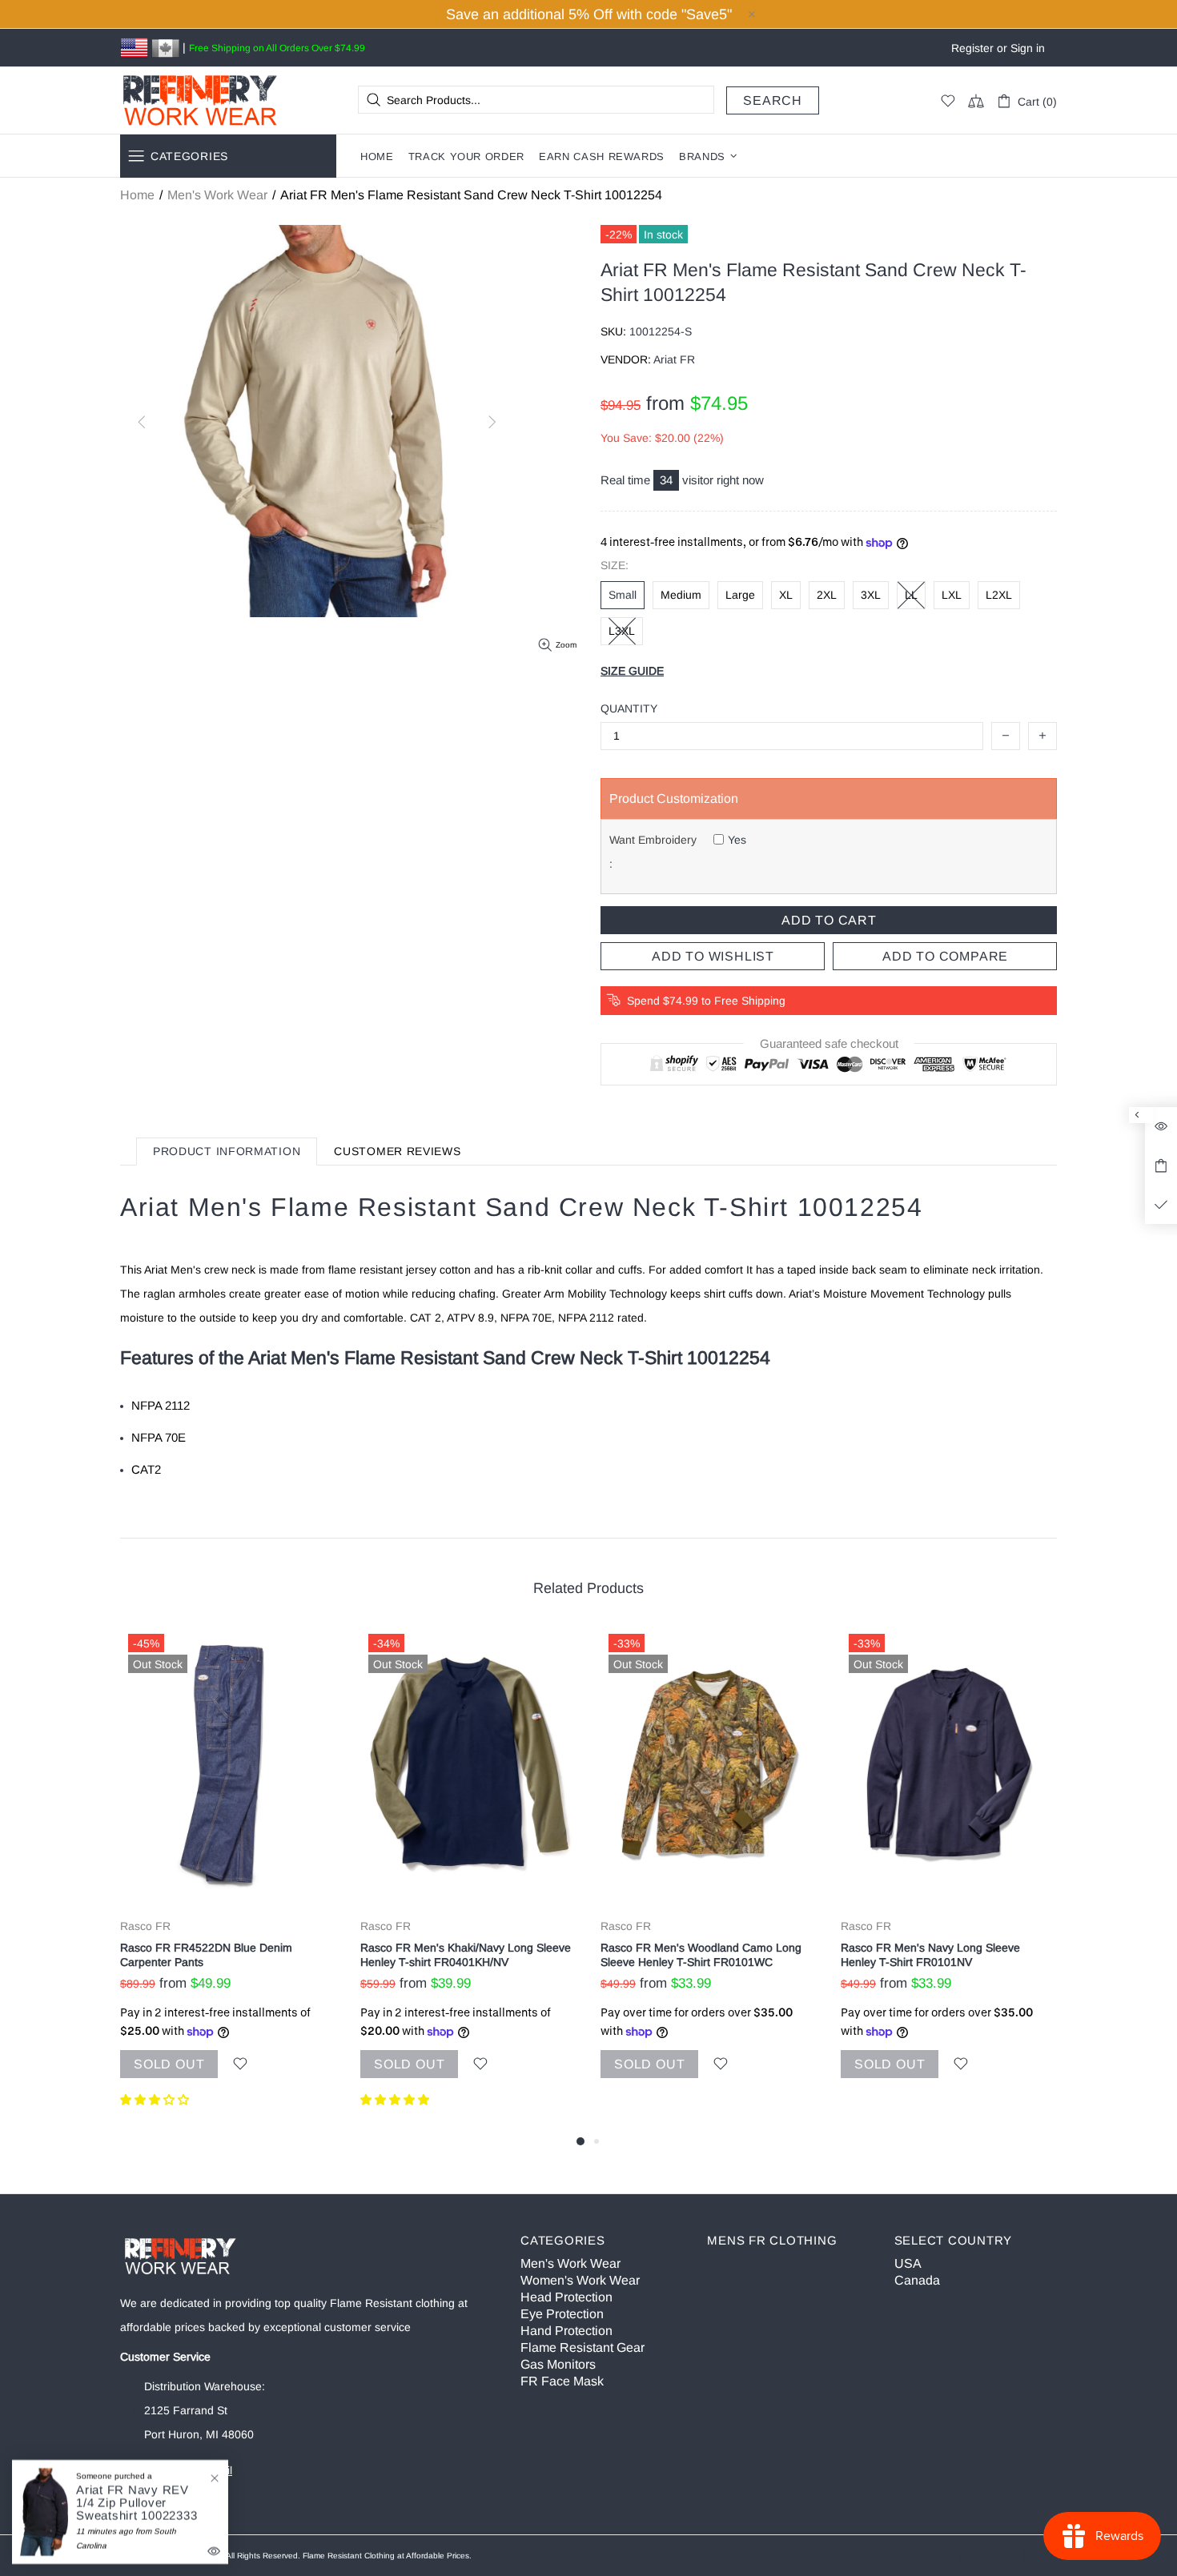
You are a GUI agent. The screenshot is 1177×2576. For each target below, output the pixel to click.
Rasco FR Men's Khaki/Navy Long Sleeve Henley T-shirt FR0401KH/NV (466, 1955)
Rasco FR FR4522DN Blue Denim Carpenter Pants (206, 1955)
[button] (156, 2100)
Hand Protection (566, 2331)
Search (773, 100)
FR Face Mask (562, 2381)
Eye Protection (562, 2314)
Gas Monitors (558, 2364)
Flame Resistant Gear (582, 2347)
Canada (917, 2280)
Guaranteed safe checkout (829, 1044)
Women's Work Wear (580, 2280)
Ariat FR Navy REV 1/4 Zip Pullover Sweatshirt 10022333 (137, 2504)
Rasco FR (145, 1926)
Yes (737, 840)
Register (972, 48)
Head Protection (566, 2297)
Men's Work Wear (217, 195)
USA (908, 2263)
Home (137, 195)
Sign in (1028, 48)
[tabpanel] (228, 1879)
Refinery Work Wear (200, 100)
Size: (615, 565)
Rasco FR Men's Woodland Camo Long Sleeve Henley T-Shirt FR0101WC (701, 1955)
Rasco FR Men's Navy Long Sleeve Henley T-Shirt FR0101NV (930, 1955)
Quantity (629, 708)
